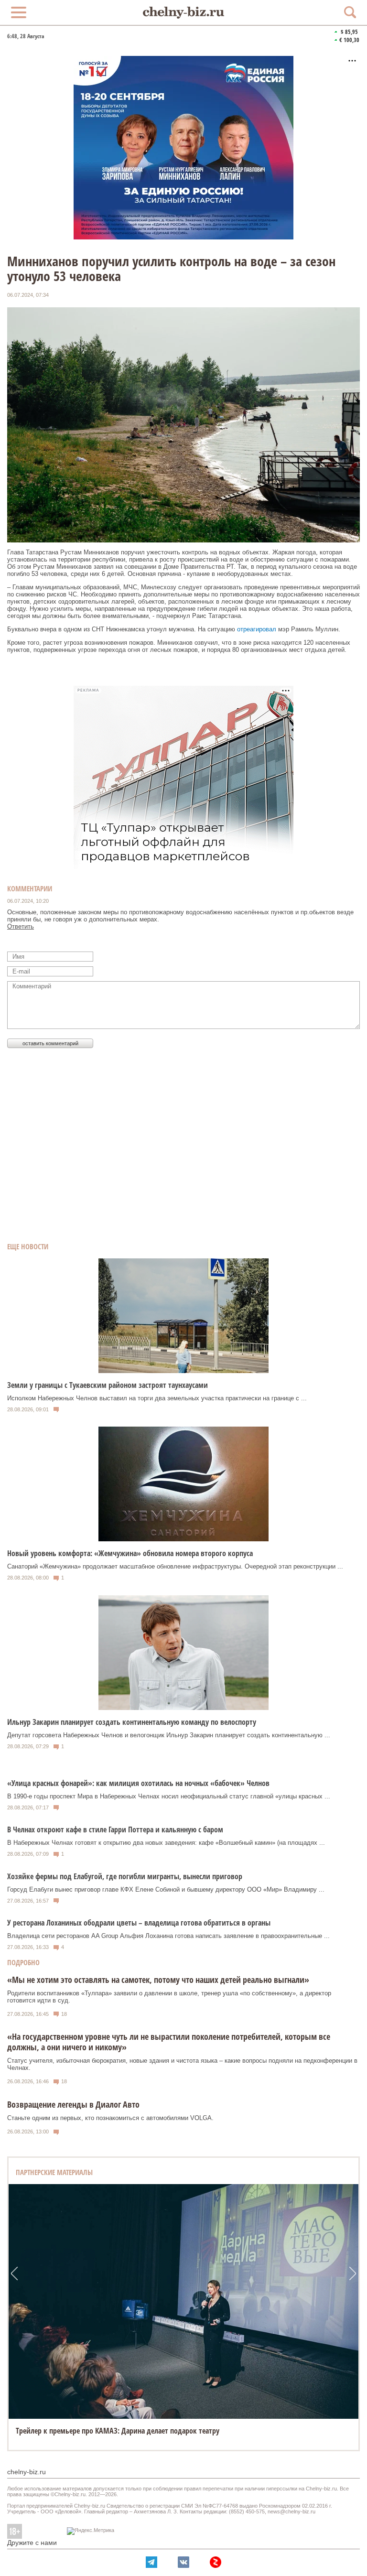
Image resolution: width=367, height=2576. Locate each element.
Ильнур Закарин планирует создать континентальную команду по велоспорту (132, 1722)
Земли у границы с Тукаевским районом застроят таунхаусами (108, 1385)
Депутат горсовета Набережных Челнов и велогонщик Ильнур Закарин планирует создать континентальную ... (169, 1735)
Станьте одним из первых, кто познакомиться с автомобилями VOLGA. (110, 2118)
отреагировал (257, 629)
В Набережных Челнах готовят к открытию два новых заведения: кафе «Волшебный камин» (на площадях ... (166, 1843)
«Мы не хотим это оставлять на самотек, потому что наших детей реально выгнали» (158, 1980)
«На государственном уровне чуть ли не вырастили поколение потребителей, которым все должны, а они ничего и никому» (169, 2042)
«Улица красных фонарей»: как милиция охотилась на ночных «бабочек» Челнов (138, 1783)
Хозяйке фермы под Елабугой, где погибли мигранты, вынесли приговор (125, 1876)
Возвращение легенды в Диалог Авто (73, 2104)
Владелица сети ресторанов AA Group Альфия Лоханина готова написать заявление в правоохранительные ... (168, 1936)
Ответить (21, 926)
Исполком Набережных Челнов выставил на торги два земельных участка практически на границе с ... (157, 1398)
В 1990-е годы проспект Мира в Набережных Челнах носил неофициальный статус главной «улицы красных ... (169, 1796)
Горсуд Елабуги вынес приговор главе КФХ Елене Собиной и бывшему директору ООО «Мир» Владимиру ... (166, 1889)
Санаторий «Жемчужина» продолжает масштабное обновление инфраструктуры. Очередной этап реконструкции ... (175, 1566)
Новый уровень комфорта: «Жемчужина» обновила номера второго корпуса (130, 1553)
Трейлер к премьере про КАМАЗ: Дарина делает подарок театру (118, 2431)
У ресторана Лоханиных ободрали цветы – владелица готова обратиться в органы (139, 1923)
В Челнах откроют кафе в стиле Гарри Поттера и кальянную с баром (115, 1829)
